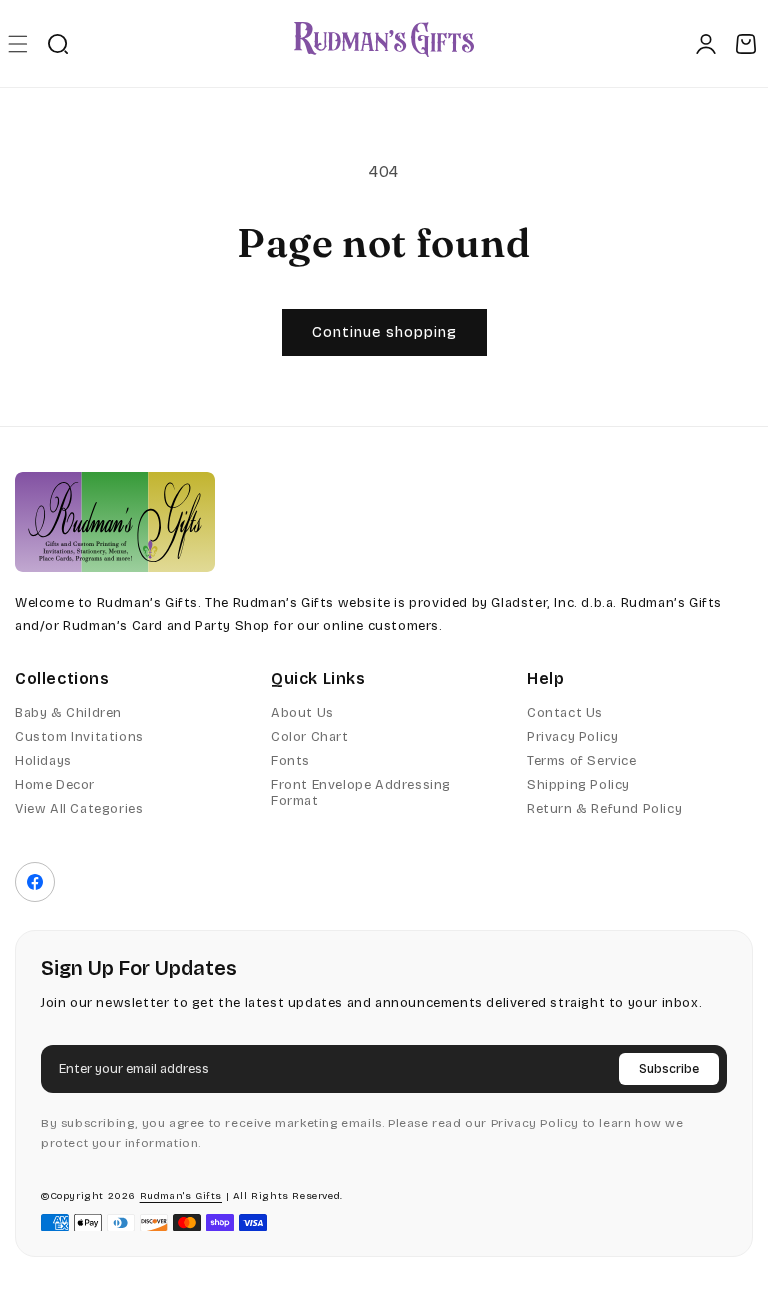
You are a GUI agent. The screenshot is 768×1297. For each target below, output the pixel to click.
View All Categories (79, 809)
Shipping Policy (578, 785)
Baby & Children (68, 713)
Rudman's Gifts (181, 1196)
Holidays (43, 761)
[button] (17, 43)
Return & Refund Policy (604, 809)
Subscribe (669, 1069)
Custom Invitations (79, 737)
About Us (302, 713)
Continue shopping (384, 332)
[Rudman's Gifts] (115, 522)
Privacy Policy (572, 737)
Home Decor (55, 785)
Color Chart (310, 737)
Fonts (290, 761)
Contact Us (565, 713)
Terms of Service (582, 761)
